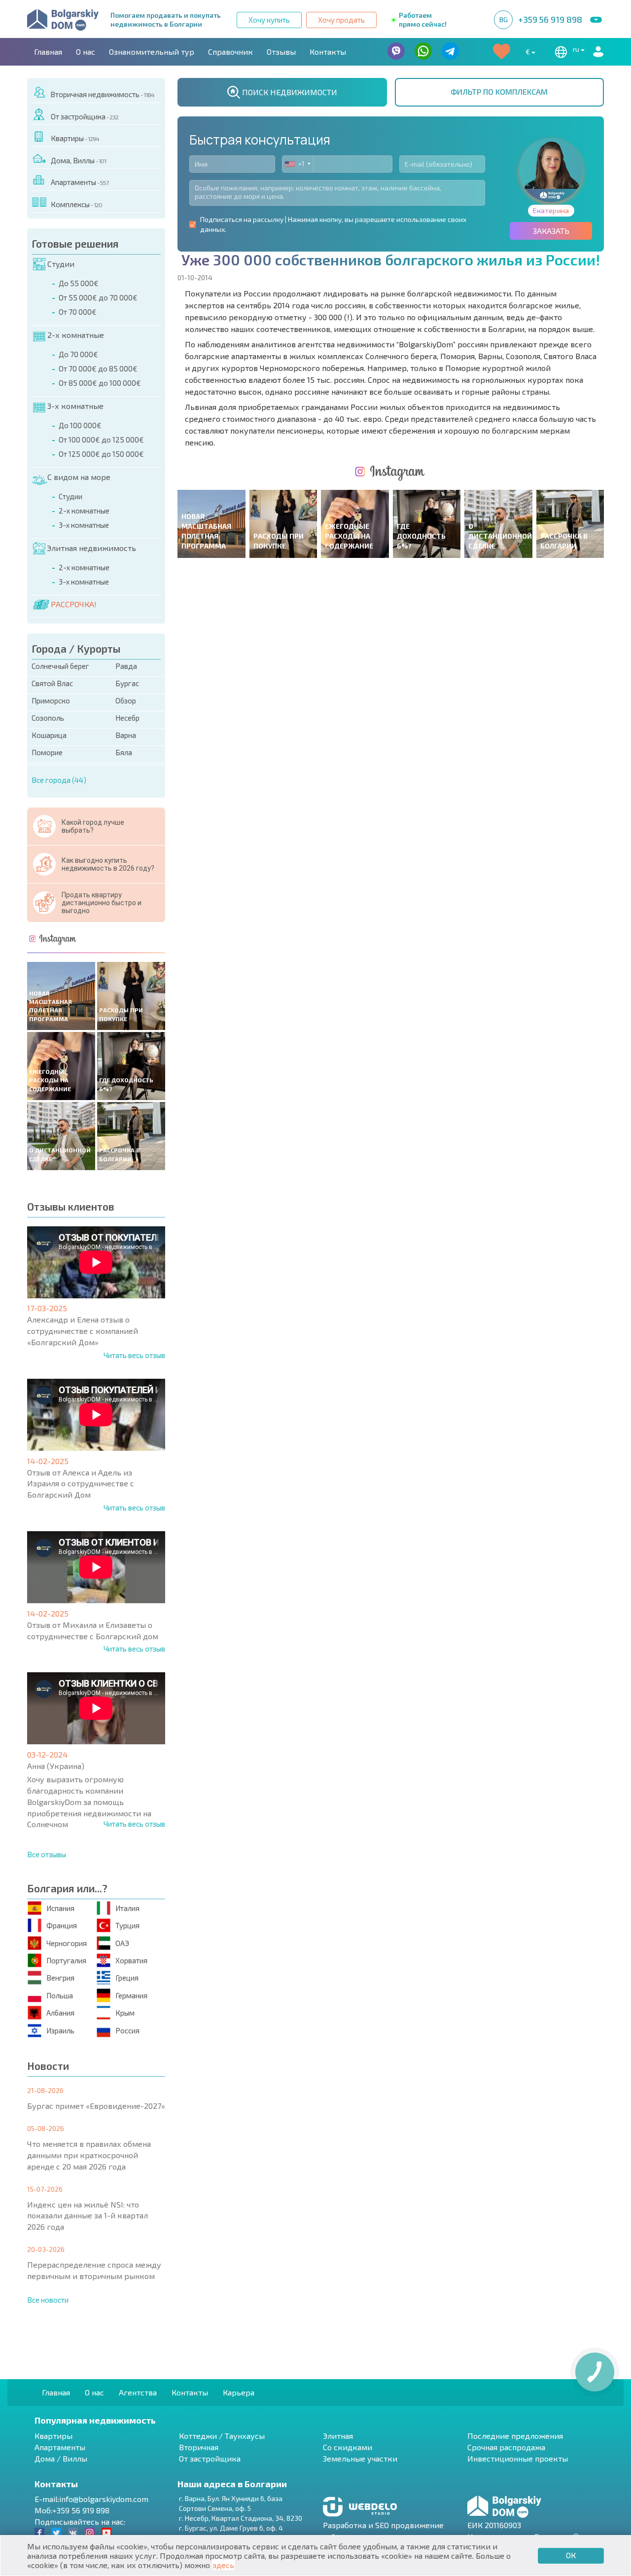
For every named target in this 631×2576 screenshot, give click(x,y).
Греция (127, 1978)
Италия (127, 1908)
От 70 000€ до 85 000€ (98, 368)
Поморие (47, 752)
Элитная (338, 2436)
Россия (127, 2030)
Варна (126, 735)
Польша (60, 1995)
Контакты (328, 52)
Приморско (51, 700)
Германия (131, 1995)
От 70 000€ (78, 312)
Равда (126, 666)
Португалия (66, 1960)
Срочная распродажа (506, 2447)
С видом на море (79, 477)
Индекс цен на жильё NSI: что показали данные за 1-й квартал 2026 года (88, 2216)
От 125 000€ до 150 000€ (101, 454)
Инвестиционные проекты (518, 2458)
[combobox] (298, 164)
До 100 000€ (80, 425)
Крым (125, 2013)
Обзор (126, 700)
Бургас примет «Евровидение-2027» (96, 2106)
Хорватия (131, 1960)
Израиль (60, 2030)
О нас (86, 52)
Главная (48, 52)
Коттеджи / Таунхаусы (222, 2436)
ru (577, 49)
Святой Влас (52, 683)
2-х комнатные (76, 335)
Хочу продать (341, 20)
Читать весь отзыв (134, 1355)
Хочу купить (269, 20)
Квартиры (75, 138)
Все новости (48, 2300)
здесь (223, 2565)
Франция (62, 1925)
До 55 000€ (79, 283)
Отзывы (281, 52)
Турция (127, 1925)
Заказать (551, 231)
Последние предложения (515, 2436)
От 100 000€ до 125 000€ (101, 440)
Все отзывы (47, 1854)
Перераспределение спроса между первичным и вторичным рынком (94, 2270)
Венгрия (60, 1978)
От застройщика (85, 116)
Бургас (127, 683)
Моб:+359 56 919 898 (72, 2510)
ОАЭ (122, 1943)
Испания (60, 1908)
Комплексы (76, 204)
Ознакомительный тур (152, 52)
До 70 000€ (78, 354)
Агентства (138, 2392)
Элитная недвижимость (91, 548)
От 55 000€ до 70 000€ (98, 297)
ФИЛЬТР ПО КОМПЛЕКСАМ (499, 92)
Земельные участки (360, 2458)
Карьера (239, 2392)
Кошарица (49, 735)
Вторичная (199, 2447)
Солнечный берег (60, 666)
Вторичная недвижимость (102, 94)
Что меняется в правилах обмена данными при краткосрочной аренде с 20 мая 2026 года (89, 2155)
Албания (60, 2013)
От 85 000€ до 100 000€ (100, 383)
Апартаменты (80, 182)
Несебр (127, 718)
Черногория (67, 1943)
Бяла (124, 752)
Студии (61, 264)
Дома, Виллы (78, 160)
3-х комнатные (75, 406)
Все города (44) (59, 780)
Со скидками (348, 2447)
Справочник (230, 52)
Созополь (48, 718)
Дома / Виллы (61, 2458)
